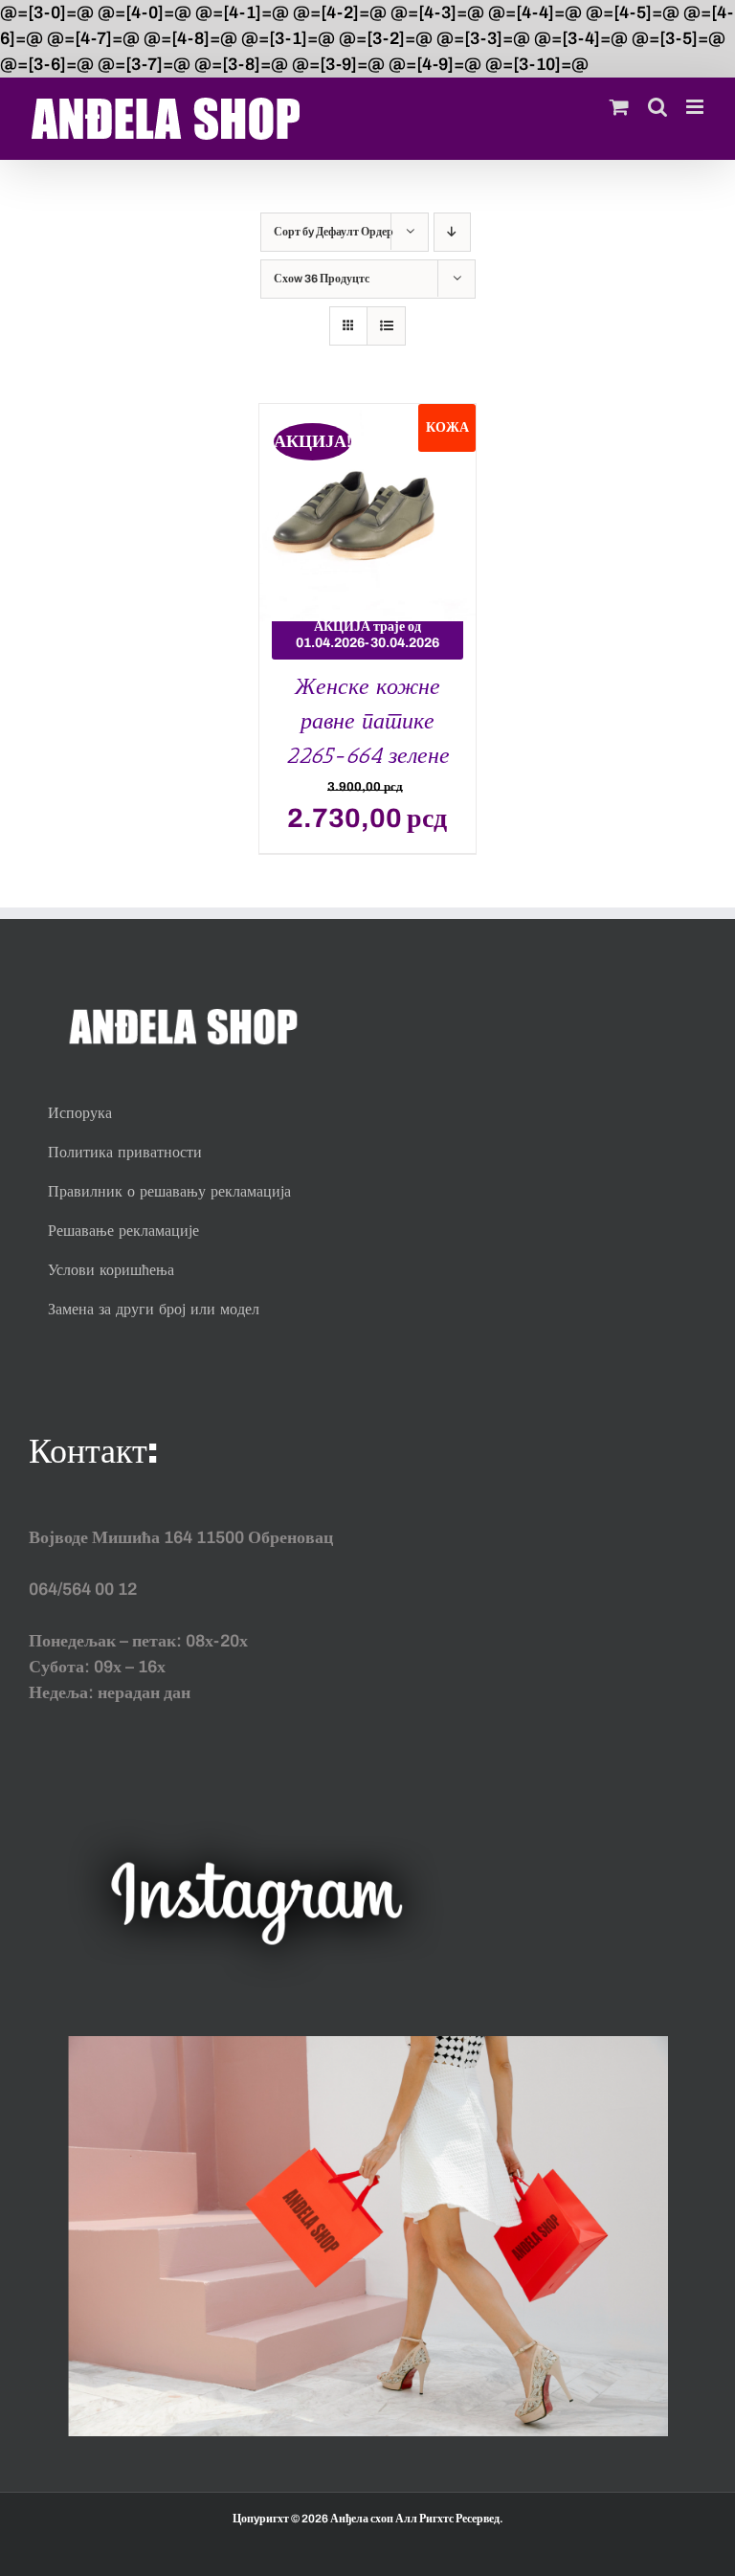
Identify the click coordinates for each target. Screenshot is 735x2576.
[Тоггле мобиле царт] (619, 107)
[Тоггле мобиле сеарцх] (657, 107)
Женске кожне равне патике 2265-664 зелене (367, 720)
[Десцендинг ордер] (452, 232)
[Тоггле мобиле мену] (696, 107)
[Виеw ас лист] (386, 326)
